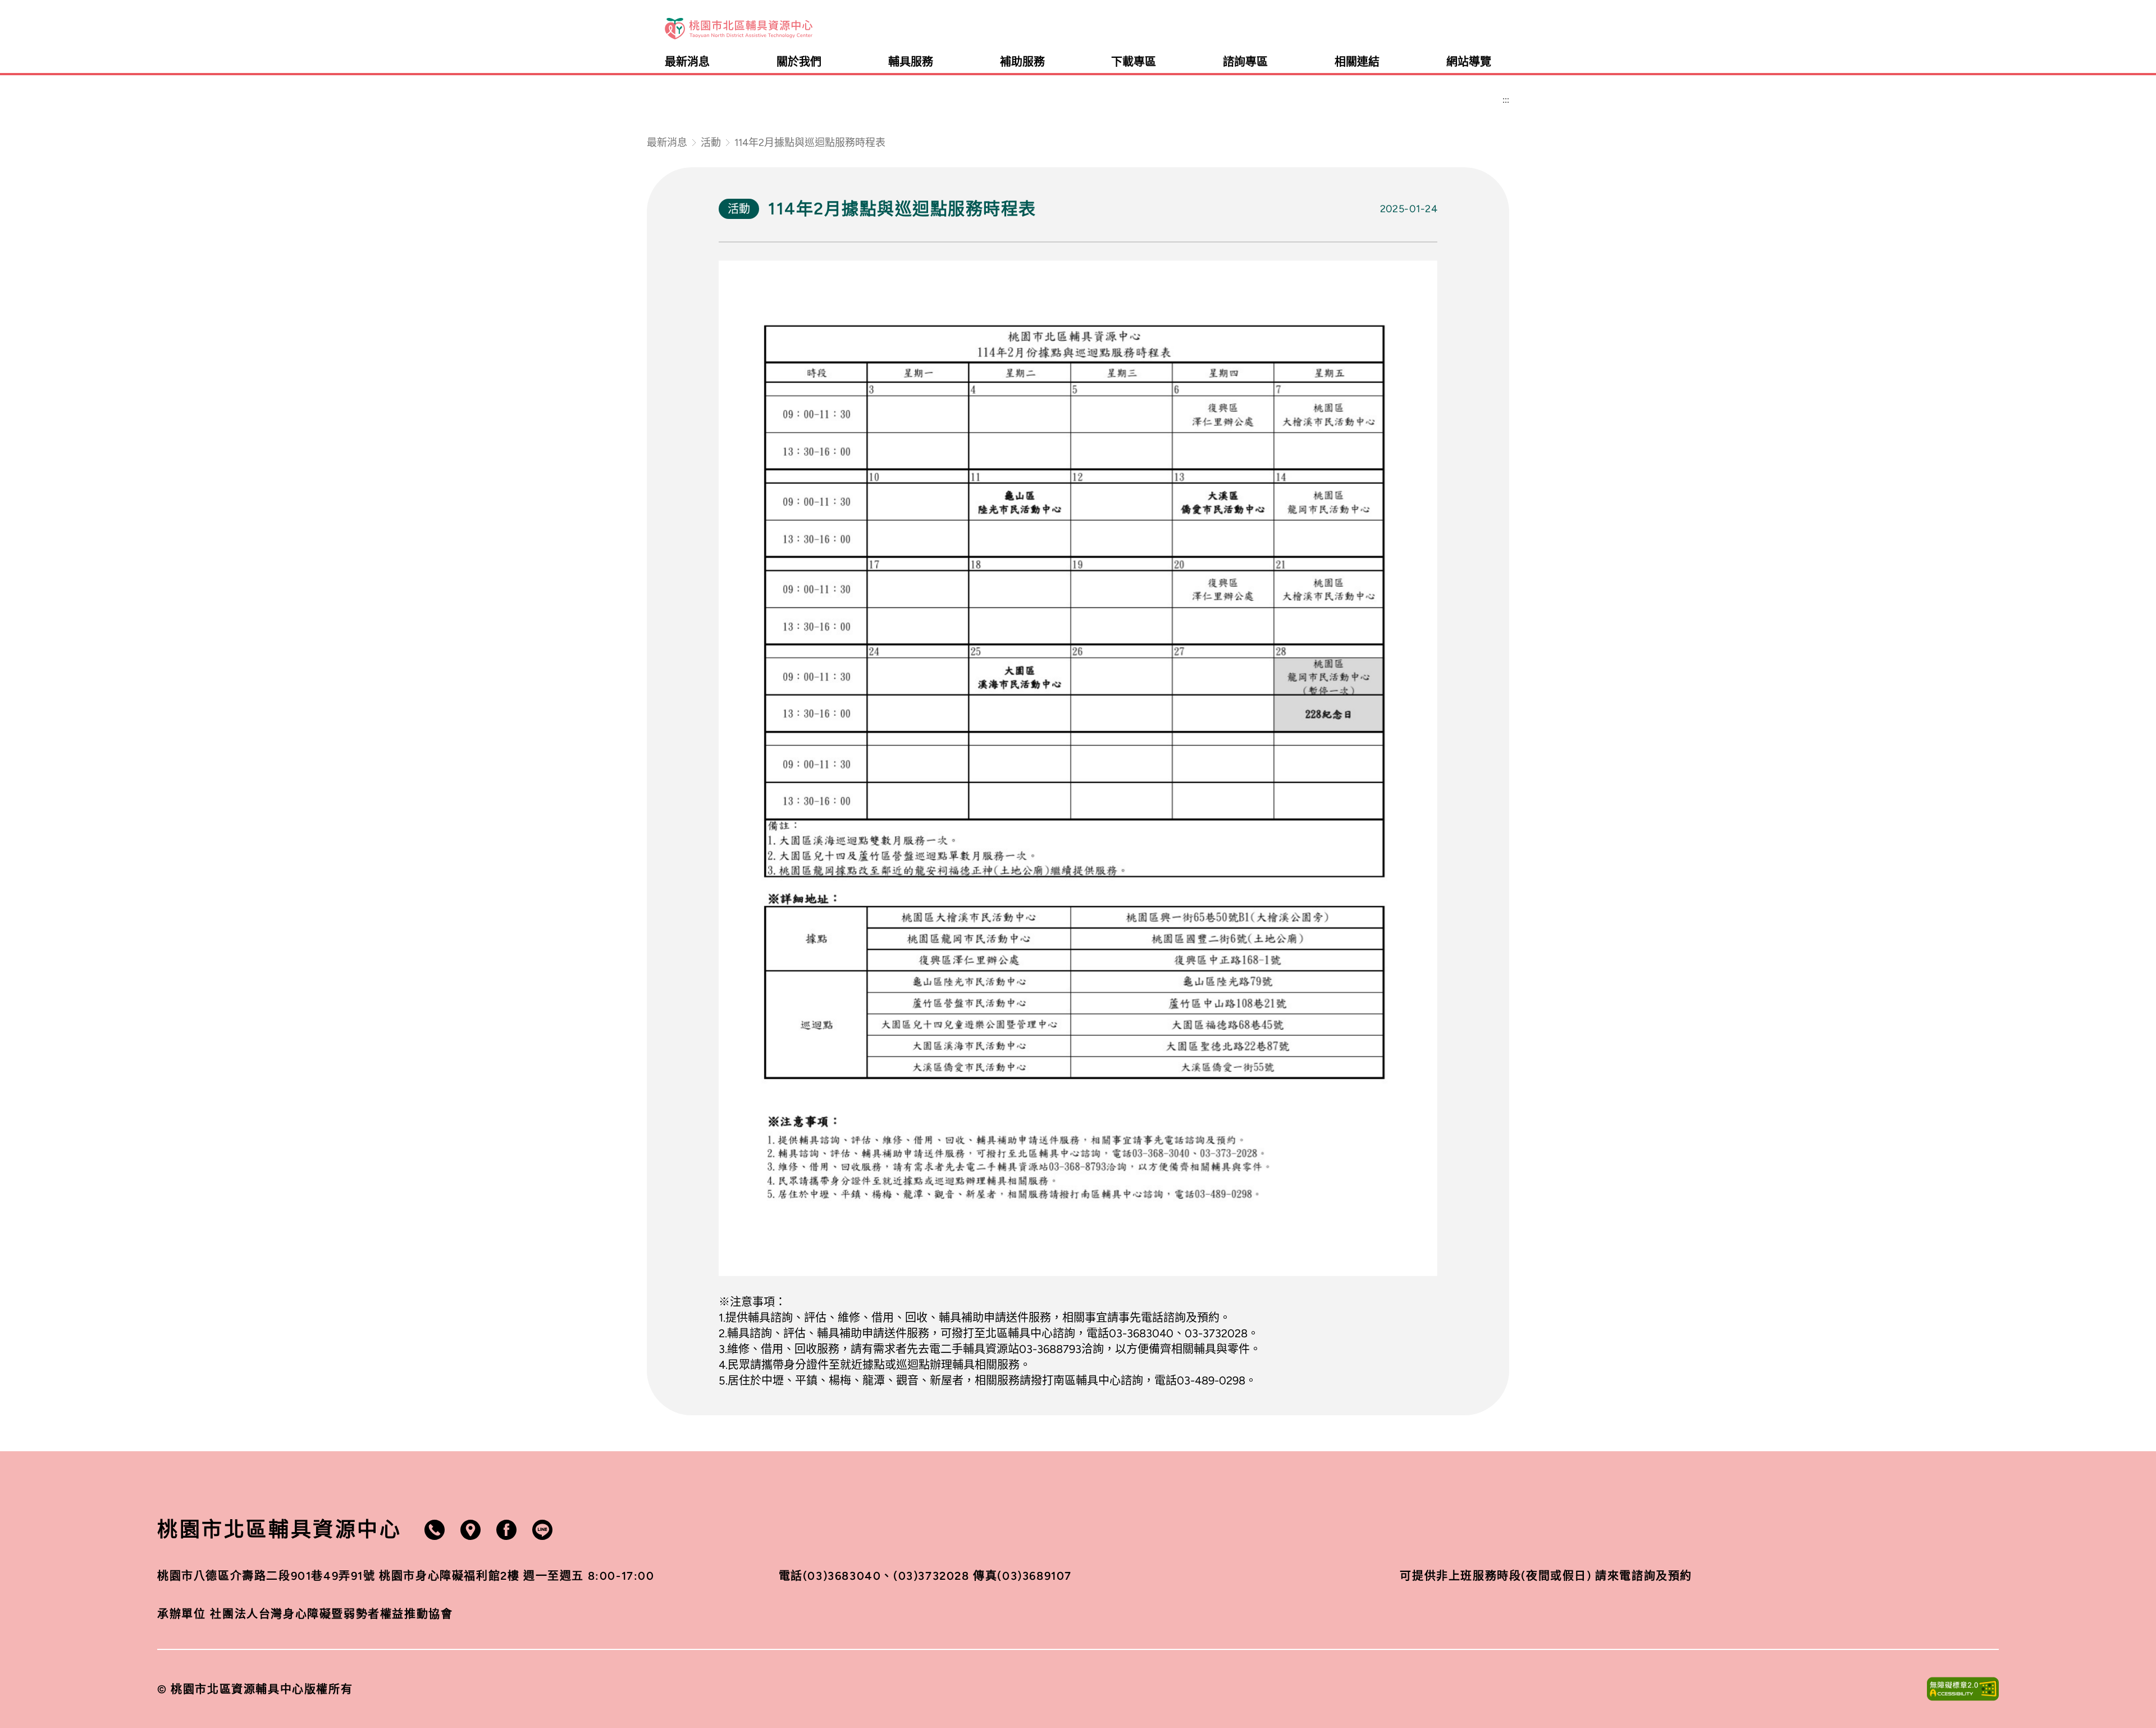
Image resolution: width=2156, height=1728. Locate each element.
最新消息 (687, 62)
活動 (711, 143)
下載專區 (1134, 62)
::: (1487, 29)
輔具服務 (911, 62)
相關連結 (1357, 62)
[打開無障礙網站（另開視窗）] (1963, 1689)
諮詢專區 (1245, 62)
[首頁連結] (739, 29)
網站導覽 (1469, 62)
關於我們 (799, 62)
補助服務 (1022, 62)
